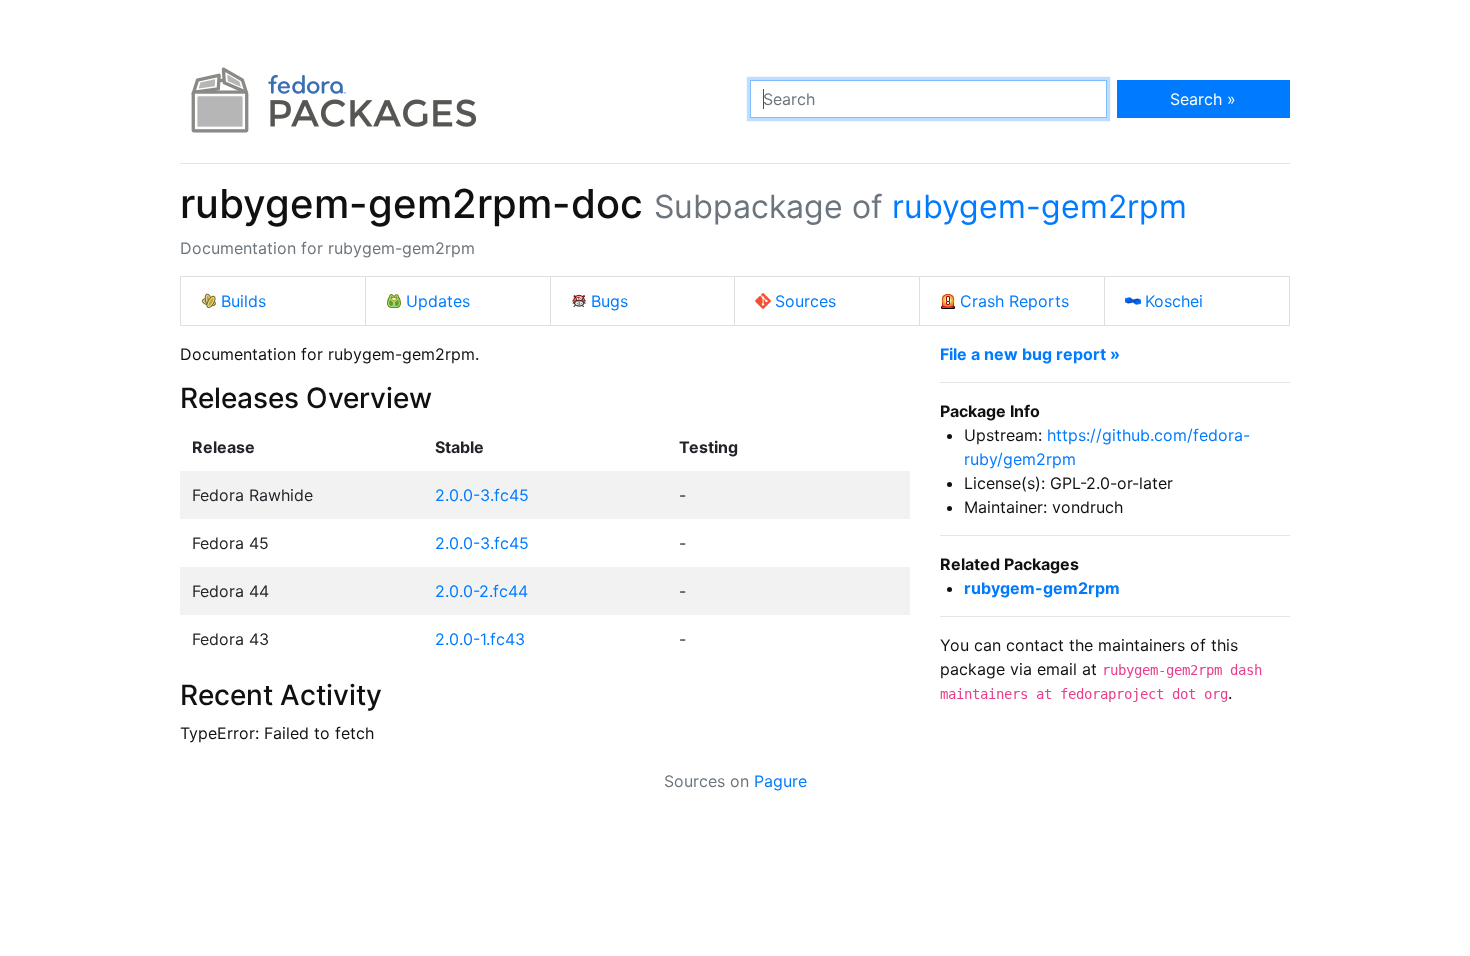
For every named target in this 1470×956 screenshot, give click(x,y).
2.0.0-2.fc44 (481, 591)
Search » (1203, 99)
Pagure (780, 781)
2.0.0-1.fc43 (480, 639)
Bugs (609, 301)
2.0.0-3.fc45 (482, 495)
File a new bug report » (1030, 354)
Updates (438, 301)
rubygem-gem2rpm (1039, 206)
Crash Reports (1014, 301)
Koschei (1174, 301)
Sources (805, 301)
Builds (243, 301)
